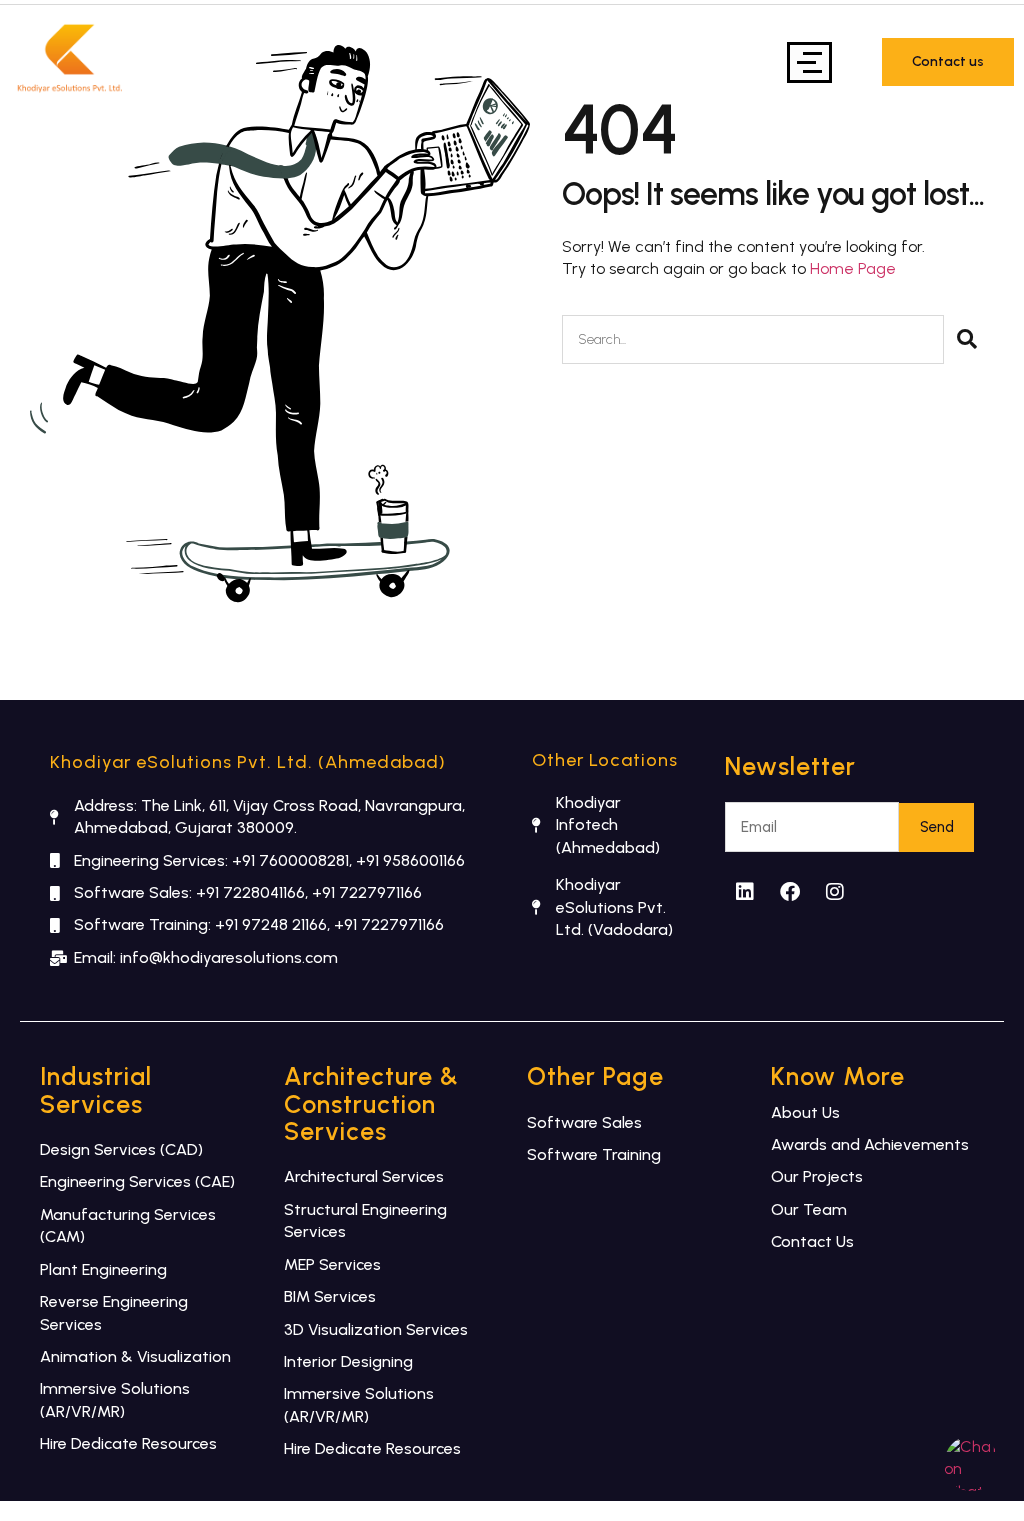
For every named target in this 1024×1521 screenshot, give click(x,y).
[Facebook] (790, 892)
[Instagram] (835, 892)
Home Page (853, 268)
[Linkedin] (745, 892)
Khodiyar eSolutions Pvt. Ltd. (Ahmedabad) (248, 762)
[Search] (966, 339)
